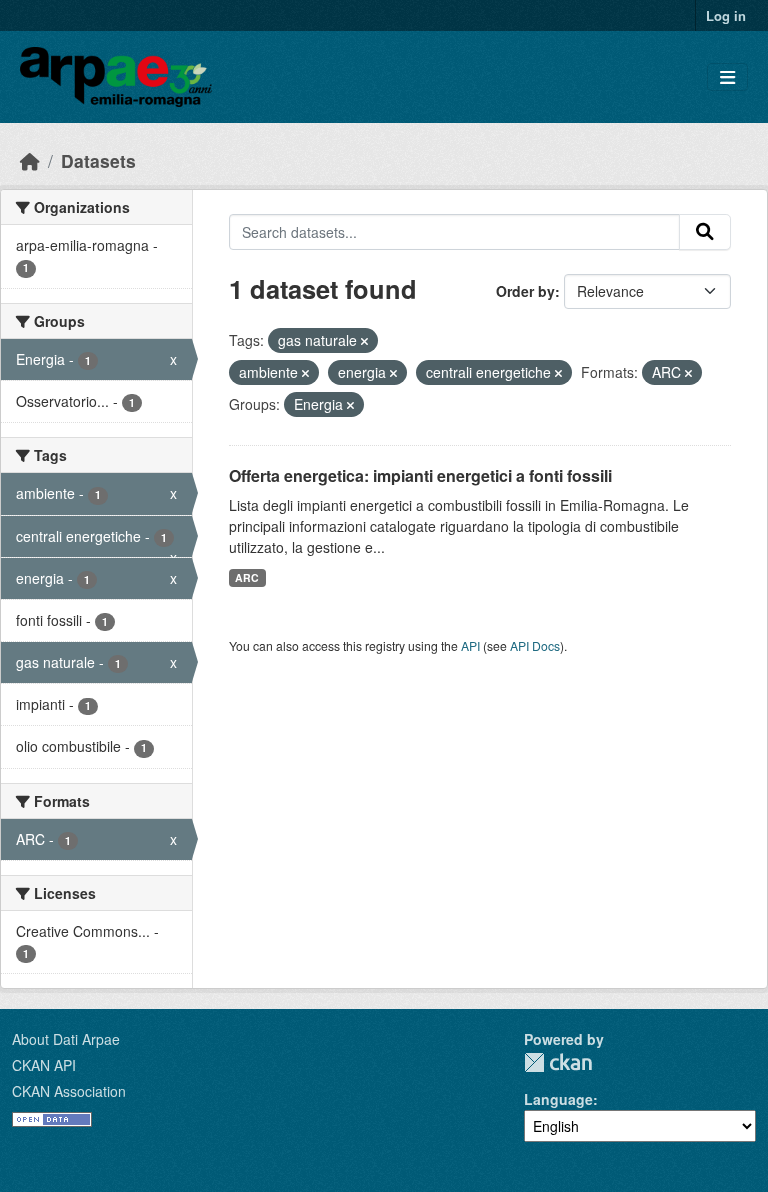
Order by (525, 291)
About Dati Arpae (66, 1039)
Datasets (98, 160)
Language (558, 1099)
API (470, 645)
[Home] (30, 160)
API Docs (535, 645)
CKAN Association (69, 1091)
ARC (247, 577)
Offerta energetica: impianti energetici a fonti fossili (420, 475)
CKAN (558, 1062)
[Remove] (364, 341)
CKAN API (44, 1065)
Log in (726, 15)
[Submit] (705, 232)
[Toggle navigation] (727, 77)
